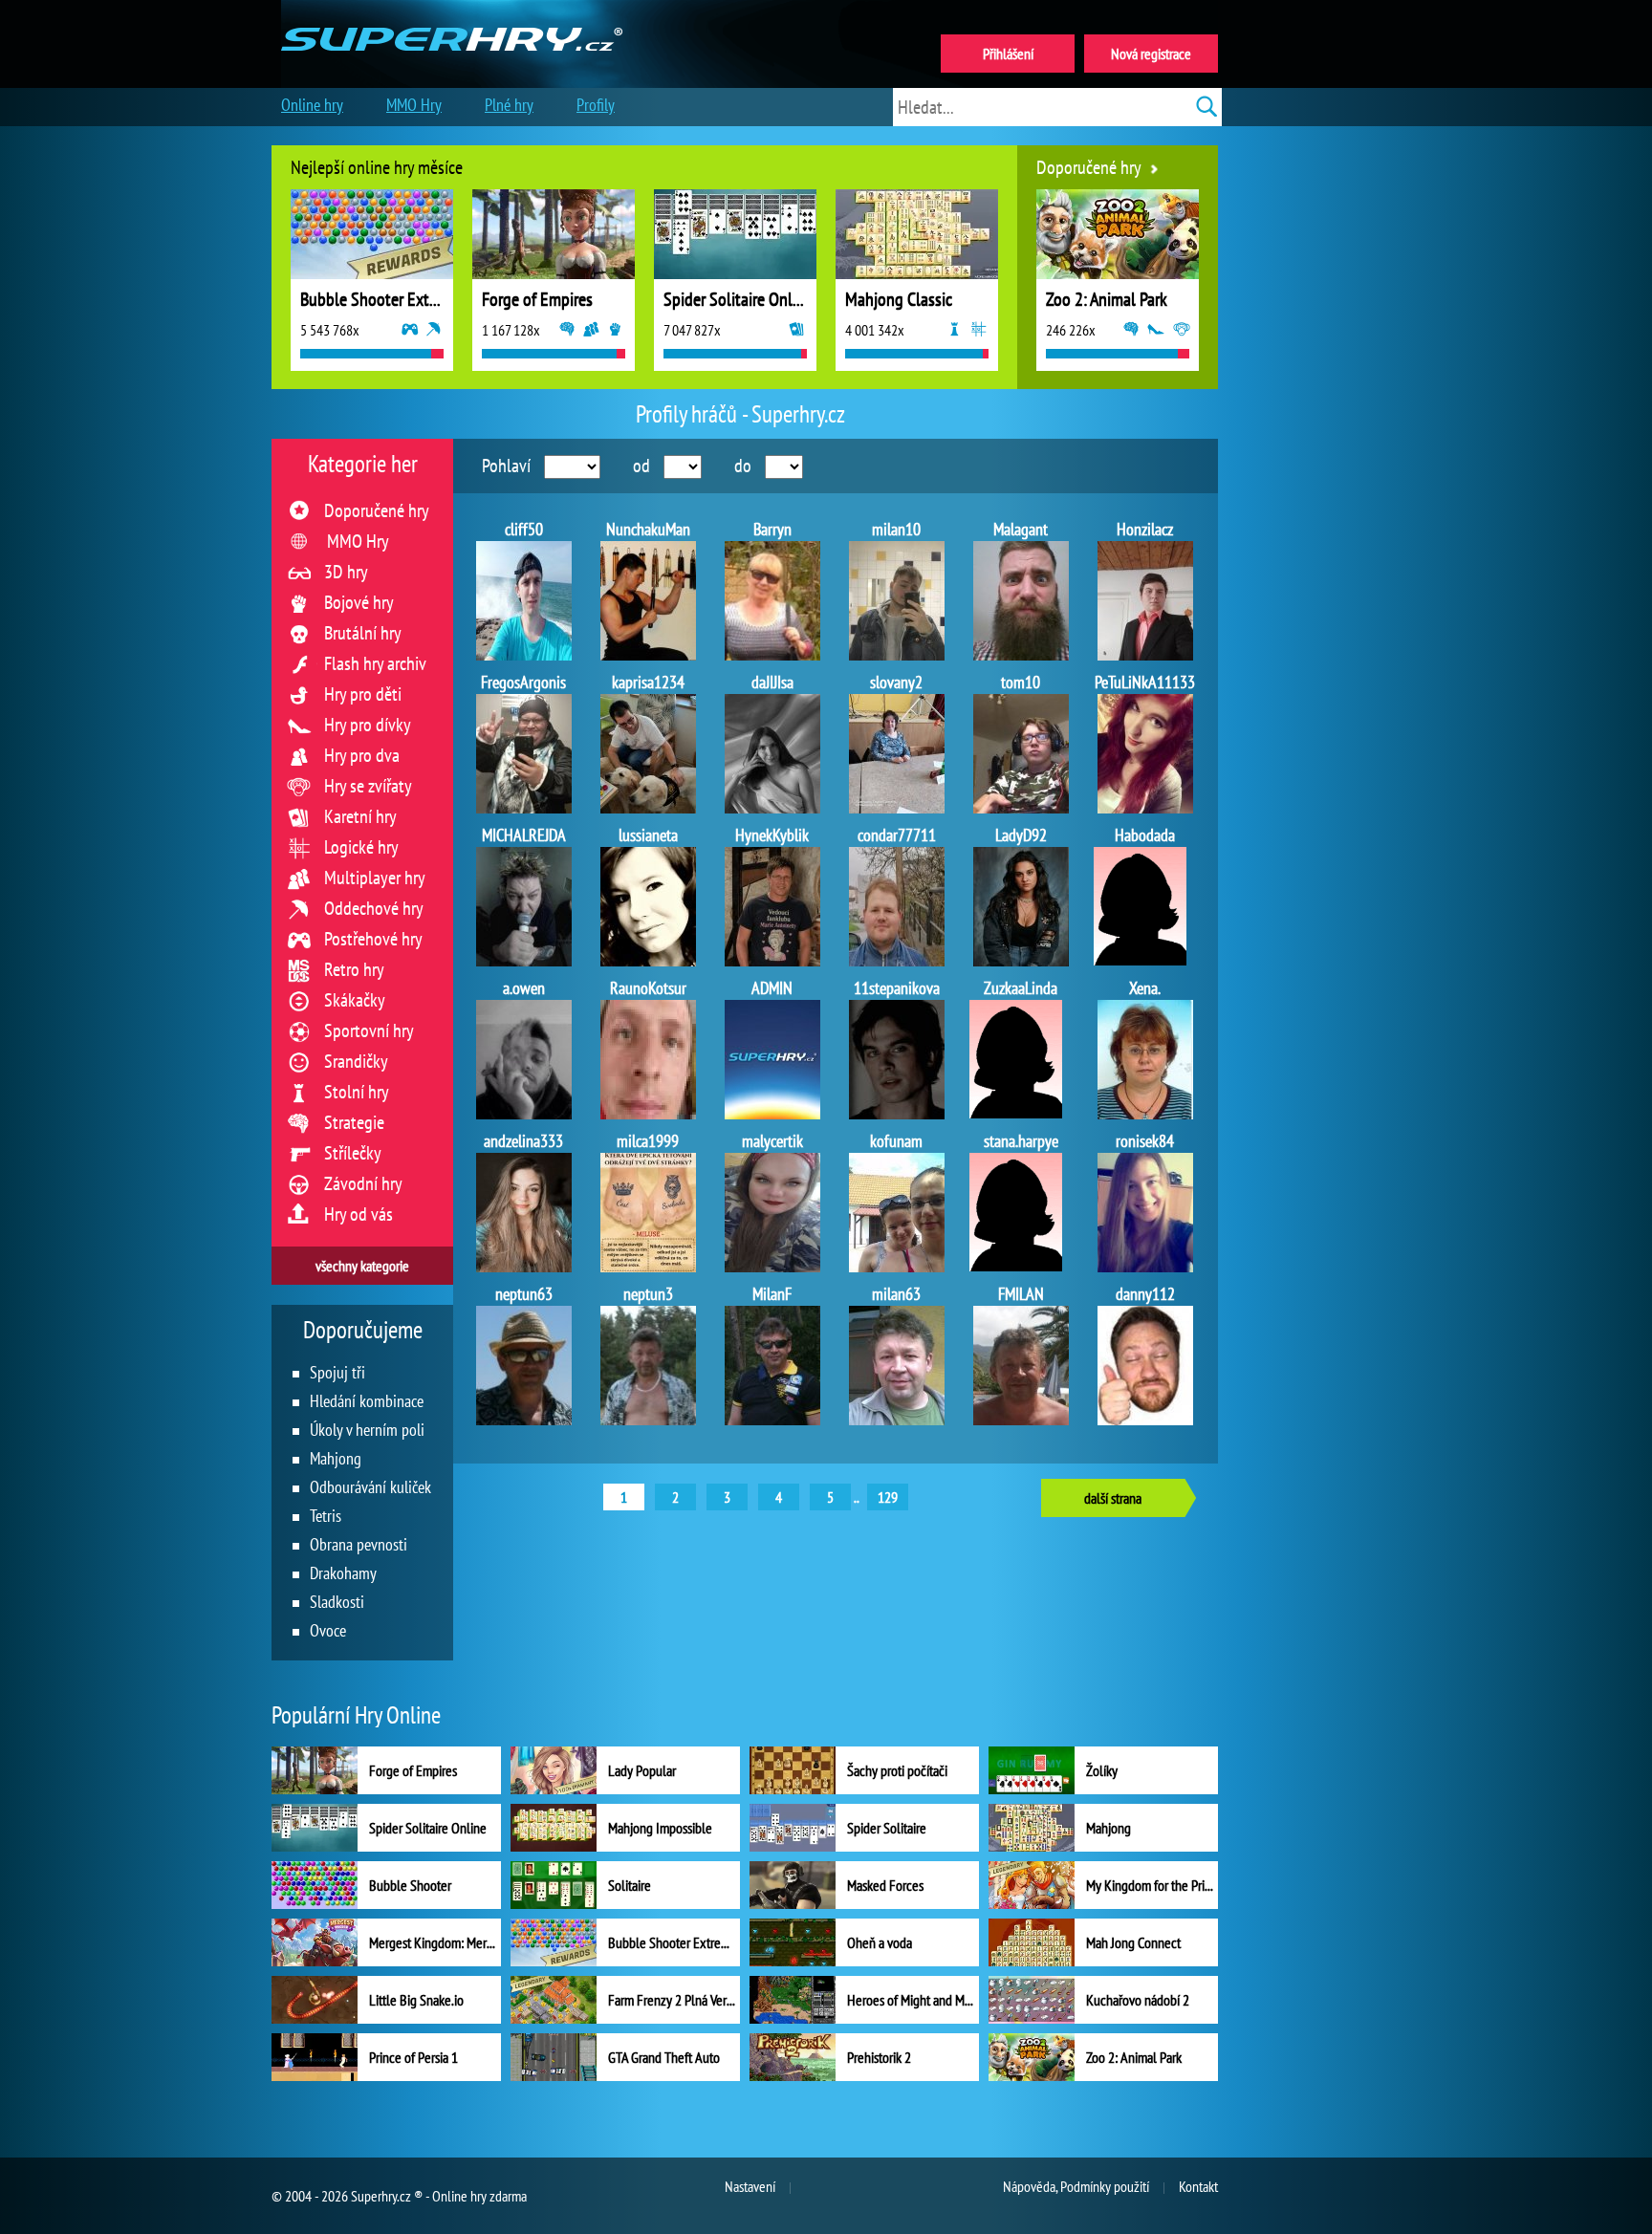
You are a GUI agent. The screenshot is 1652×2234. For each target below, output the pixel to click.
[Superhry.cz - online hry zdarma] (452, 17)
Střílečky (353, 1153)
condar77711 (897, 835)
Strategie (354, 1122)
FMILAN (1021, 1294)
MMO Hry (358, 541)
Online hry (312, 105)
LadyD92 (1021, 835)
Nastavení (750, 2186)
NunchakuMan (648, 529)
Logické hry (361, 847)
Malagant (1021, 529)
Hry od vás (359, 1214)
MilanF (772, 1294)
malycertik (772, 1141)
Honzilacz (1145, 529)
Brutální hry (363, 633)
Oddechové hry (374, 908)
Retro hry (354, 969)
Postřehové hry (373, 939)
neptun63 (524, 1294)
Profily (596, 105)
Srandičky (356, 1061)
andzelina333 (523, 1141)
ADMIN (772, 988)
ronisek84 (1145, 1141)
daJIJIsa (772, 682)
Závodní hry (363, 1183)
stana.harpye (1021, 1141)
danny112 (1145, 1294)
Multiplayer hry (375, 878)
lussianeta (648, 835)
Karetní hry (360, 816)
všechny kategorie (362, 1266)
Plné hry (509, 105)
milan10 (896, 529)
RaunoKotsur (648, 988)
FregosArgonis (523, 682)
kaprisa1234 (648, 682)
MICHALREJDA (524, 835)
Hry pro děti (363, 694)
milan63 (896, 1294)
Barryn (772, 529)
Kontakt (1198, 2186)
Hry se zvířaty (368, 786)
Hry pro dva (362, 755)
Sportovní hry (369, 1030)
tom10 (1021, 682)
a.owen (524, 988)
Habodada (1145, 835)
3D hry (346, 572)
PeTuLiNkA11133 (1145, 682)
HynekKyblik (772, 835)
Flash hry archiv (375, 663)
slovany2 (896, 682)
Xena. (1145, 988)
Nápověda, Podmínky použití (1076, 2186)
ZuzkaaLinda (1021, 988)
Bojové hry (359, 602)
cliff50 (524, 529)
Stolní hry (357, 1092)
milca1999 (648, 1141)
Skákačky (355, 1000)
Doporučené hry (377, 510)
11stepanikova (897, 988)
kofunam (896, 1141)
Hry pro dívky (368, 725)
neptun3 (648, 1294)
